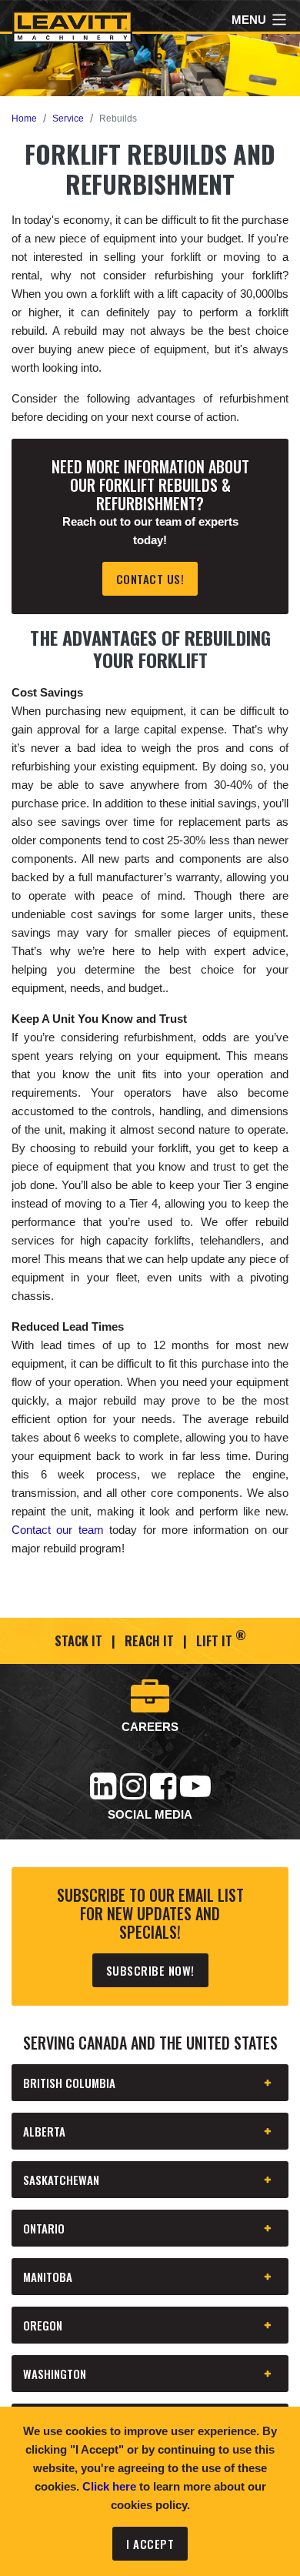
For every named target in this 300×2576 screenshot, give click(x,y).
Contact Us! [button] (150, 579)
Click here (109, 2486)
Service (68, 119)
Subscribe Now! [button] (150, 1970)
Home (24, 119)
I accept (150, 2544)
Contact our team (58, 1530)
